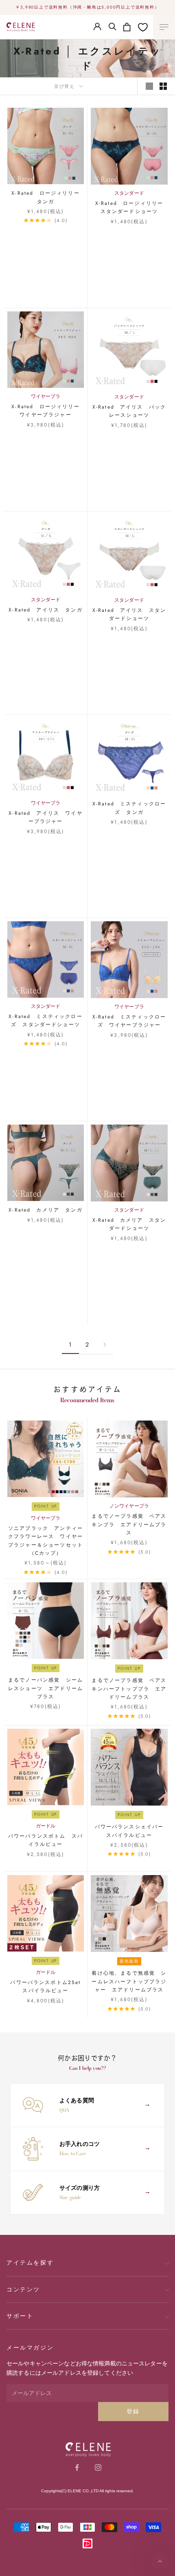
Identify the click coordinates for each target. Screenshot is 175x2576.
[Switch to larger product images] (149, 86)
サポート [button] (20, 2316)
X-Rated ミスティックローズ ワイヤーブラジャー (129, 1021)
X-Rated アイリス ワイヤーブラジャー (46, 817)
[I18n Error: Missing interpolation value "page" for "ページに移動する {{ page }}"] (105, 1345)
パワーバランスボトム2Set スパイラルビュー (47, 1986)
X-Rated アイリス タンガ (46, 610)
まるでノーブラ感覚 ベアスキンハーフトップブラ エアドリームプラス (129, 1689)
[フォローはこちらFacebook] (77, 2467)
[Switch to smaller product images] (163, 86)
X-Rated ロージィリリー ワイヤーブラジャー (48, 411)
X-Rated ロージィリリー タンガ (48, 197)
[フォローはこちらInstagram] (98, 2467)
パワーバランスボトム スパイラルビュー (46, 1840)
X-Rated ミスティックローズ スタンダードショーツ (46, 1020)
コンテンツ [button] (23, 2289)
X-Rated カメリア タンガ (46, 1210)
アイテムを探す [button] (30, 2263)
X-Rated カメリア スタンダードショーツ (129, 1224)
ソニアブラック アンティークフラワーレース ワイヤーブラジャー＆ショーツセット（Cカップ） (46, 1541)
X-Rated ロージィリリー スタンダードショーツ (131, 207)
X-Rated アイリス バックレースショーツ (129, 411)
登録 (133, 2411)
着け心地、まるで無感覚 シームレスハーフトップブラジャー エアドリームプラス (129, 1981)
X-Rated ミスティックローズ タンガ (129, 808)
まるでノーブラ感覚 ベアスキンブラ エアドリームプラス (129, 1524)
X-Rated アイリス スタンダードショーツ (129, 614)
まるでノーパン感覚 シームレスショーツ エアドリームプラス (46, 1688)
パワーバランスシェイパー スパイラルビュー (131, 1831)
